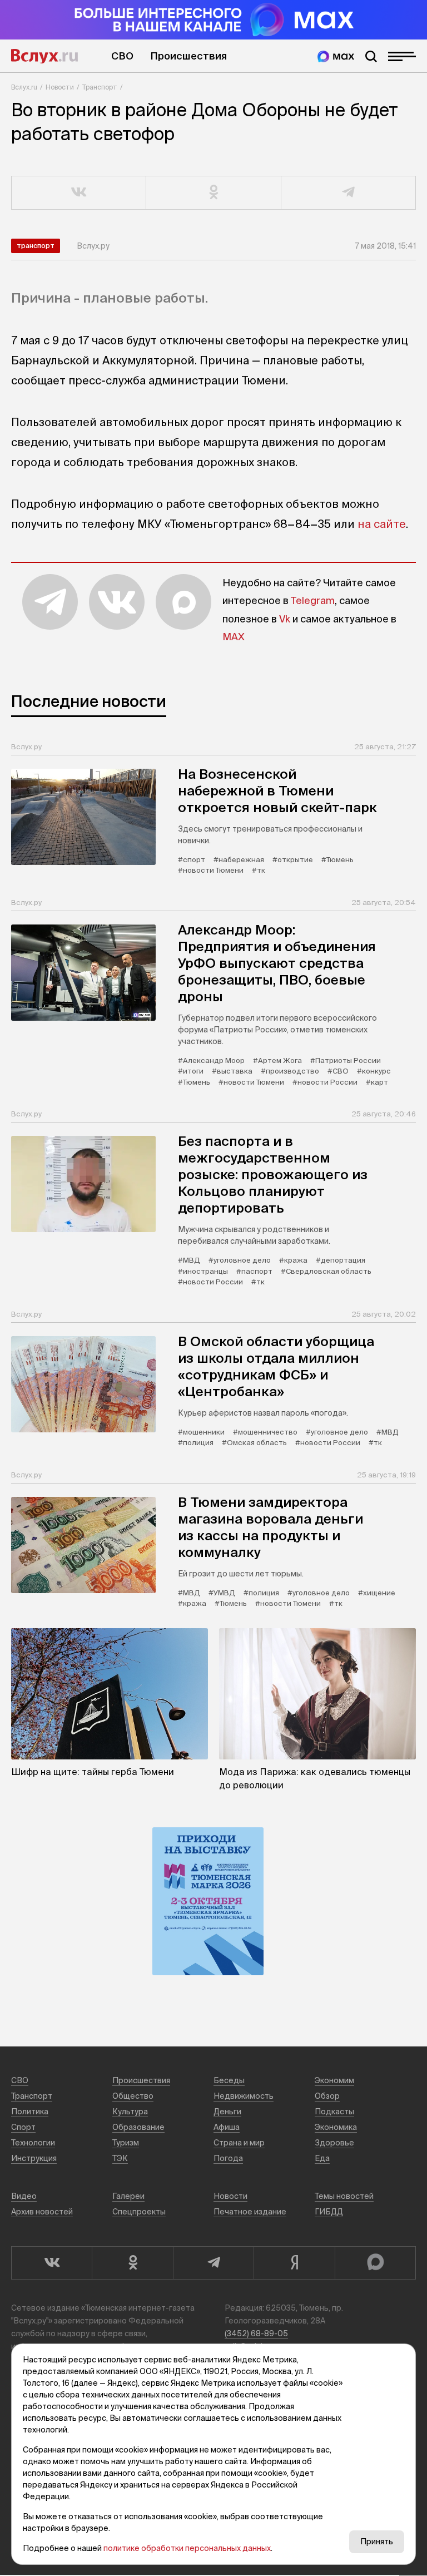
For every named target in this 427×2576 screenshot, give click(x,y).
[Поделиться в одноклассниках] (213, 193)
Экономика (336, 2127)
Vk (285, 619)
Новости (60, 87)
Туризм (126, 2143)
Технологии (33, 2143)
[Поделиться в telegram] (349, 193)
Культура (130, 2112)
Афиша (227, 2127)
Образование (138, 2127)
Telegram (313, 600)
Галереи (128, 2196)
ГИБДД (329, 2212)
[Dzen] (294, 2263)
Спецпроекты (139, 2212)
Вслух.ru (44, 56)
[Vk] (51, 2263)
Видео (24, 2196)
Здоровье (334, 2143)
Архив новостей (42, 2212)
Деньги (227, 2112)
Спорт (23, 2127)
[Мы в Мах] (336, 56)
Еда (322, 2158)
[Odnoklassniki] (132, 2263)
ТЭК (120, 2158)
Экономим (334, 2080)
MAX (234, 637)
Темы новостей (344, 2196)
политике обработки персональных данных (187, 2548)
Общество (133, 2096)
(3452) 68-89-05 (256, 2333)
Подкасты (334, 2112)
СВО (122, 56)
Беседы (229, 2080)
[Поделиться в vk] (79, 193)
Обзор (327, 2096)
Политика (30, 2112)
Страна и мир (239, 2143)
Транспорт (100, 87)
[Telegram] (213, 2263)
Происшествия (188, 56)
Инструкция (34, 2158)
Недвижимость (244, 2096)
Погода (228, 2158)
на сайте (382, 524)
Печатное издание (250, 2212)
